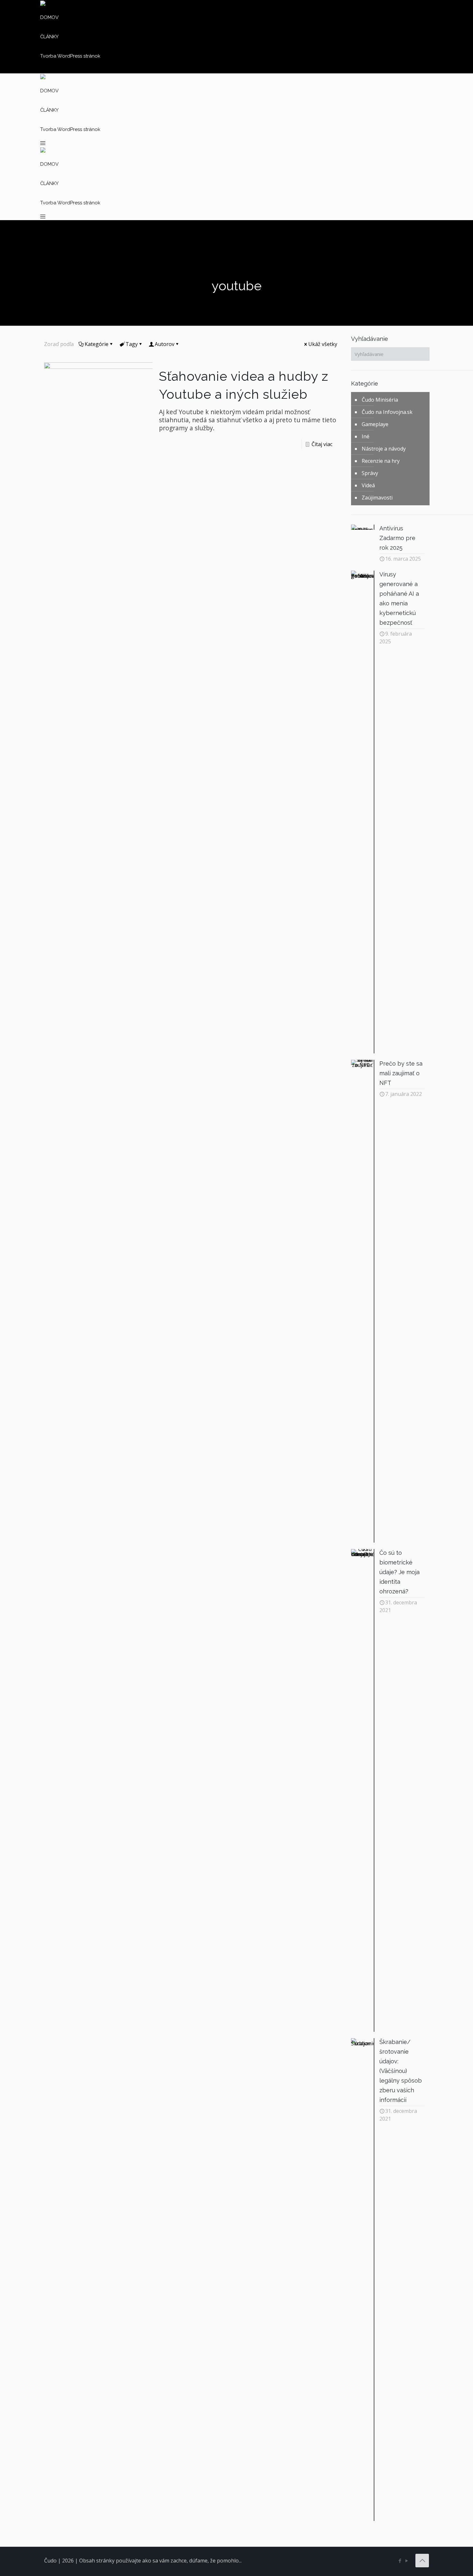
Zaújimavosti (377, 498)
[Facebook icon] (400, 2561)
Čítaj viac (322, 444)
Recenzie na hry (381, 461)
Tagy (132, 344)
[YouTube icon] (407, 2561)
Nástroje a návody (384, 449)
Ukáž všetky (323, 344)
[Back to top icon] (422, 2561)
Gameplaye (375, 424)
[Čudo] (43, 4)
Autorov (165, 344)
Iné (366, 436)
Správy (370, 473)
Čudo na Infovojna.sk (387, 412)
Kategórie (97, 344)
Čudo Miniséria (380, 400)
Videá (368, 485)
